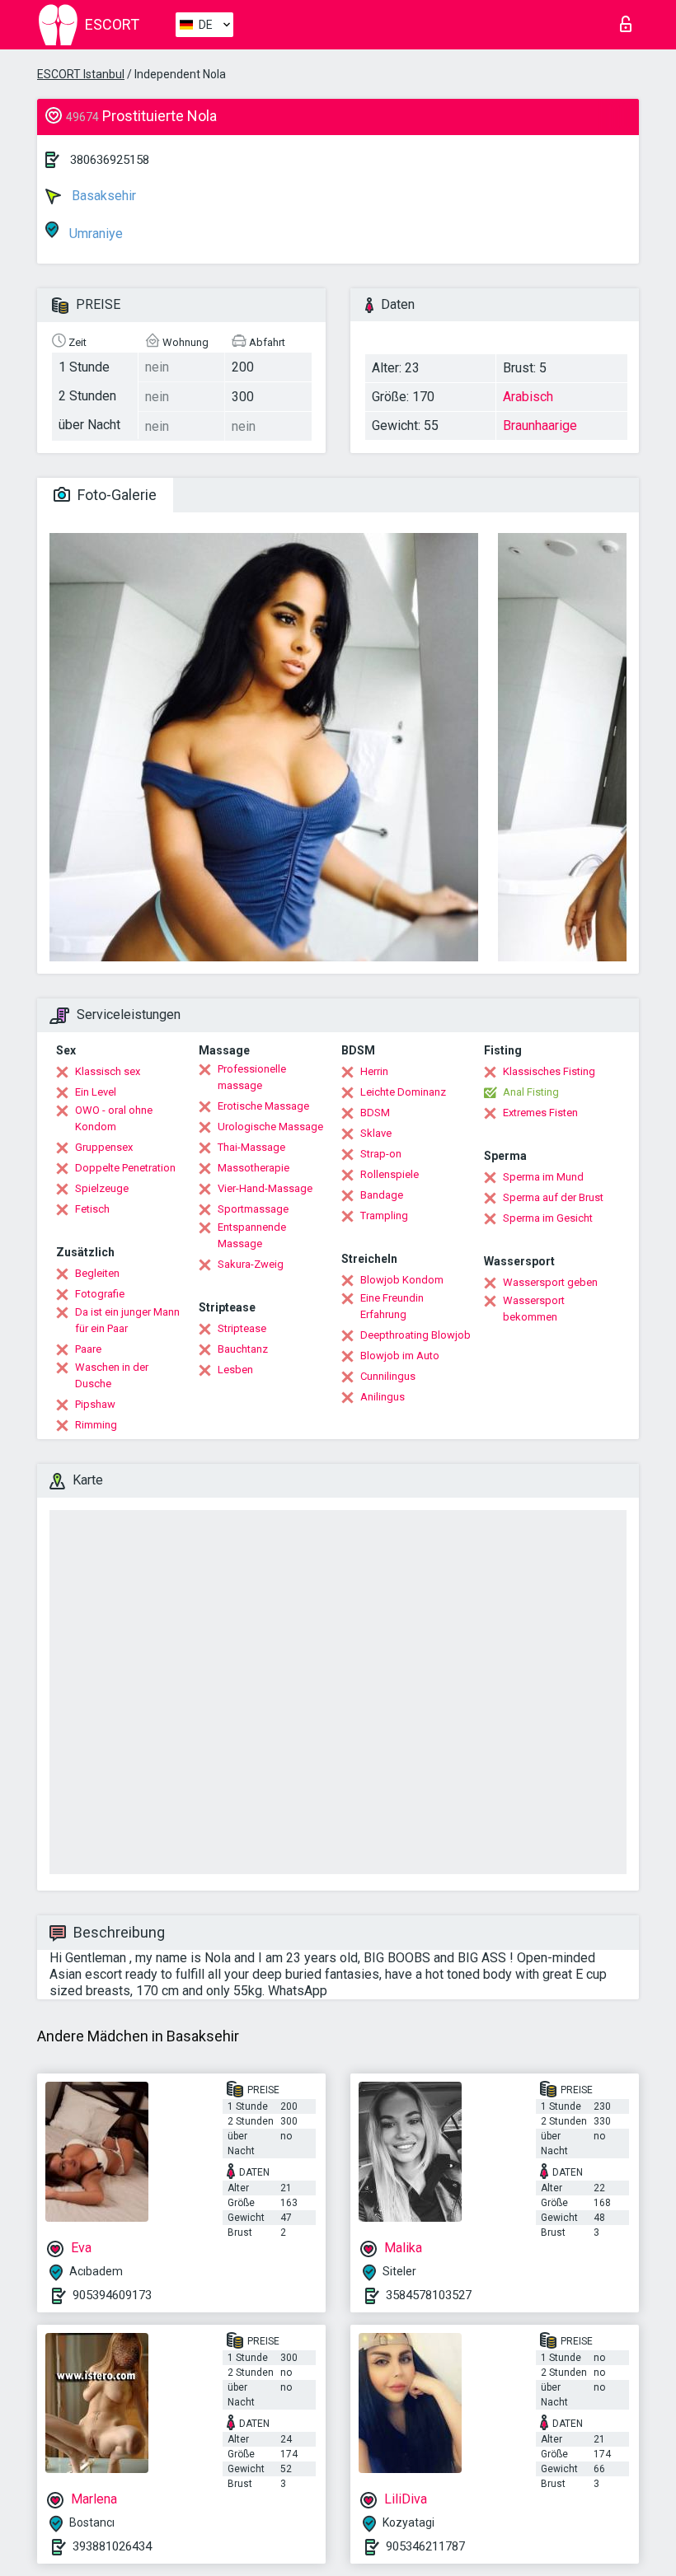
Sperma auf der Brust (553, 1197)
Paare (88, 1349)
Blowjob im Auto (400, 1356)
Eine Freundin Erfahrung (392, 1306)
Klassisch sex (108, 1071)
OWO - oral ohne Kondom (114, 1118)
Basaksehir (102, 196)
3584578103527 (429, 2295)
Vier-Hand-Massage (265, 1188)
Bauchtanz (243, 1349)
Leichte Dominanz (403, 1092)
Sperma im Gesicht (548, 1218)
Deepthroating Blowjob (415, 1335)
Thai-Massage (251, 1147)
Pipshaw (95, 1404)
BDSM (375, 1113)
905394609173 (112, 2295)
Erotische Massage (263, 1106)
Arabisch (528, 397)
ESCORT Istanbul (81, 74)
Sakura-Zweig (251, 1264)
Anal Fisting (531, 1092)
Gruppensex (104, 1147)
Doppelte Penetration (125, 1168)
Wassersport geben (550, 1282)
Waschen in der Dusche (112, 1375)
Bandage (382, 1195)
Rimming (96, 1425)
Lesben (235, 1370)
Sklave (376, 1133)
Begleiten (97, 1273)
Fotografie (100, 1294)
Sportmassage (253, 1209)
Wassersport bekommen (534, 1309)
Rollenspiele (390, 1174)
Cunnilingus (388, 1376)
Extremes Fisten (540, 1113)
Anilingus (383, 1397)
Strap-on (381, 1154)
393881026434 (112, 2546)
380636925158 (110, 160)
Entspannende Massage (252, 1235)
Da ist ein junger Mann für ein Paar (127, 1320)
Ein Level (96, 1092)
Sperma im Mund (543, 1177)
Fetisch (92, 1209)
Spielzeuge (102, 1188)
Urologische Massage (270, 1127)
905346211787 (425, 2546)
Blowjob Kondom (402, 1280)
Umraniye (94, 234)
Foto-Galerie (115, 495)
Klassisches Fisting (549, 1071)
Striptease (242, 1328)
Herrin (374, 1071)
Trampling (384, 1216)
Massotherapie (253, 1168)
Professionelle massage (252, 1077)
